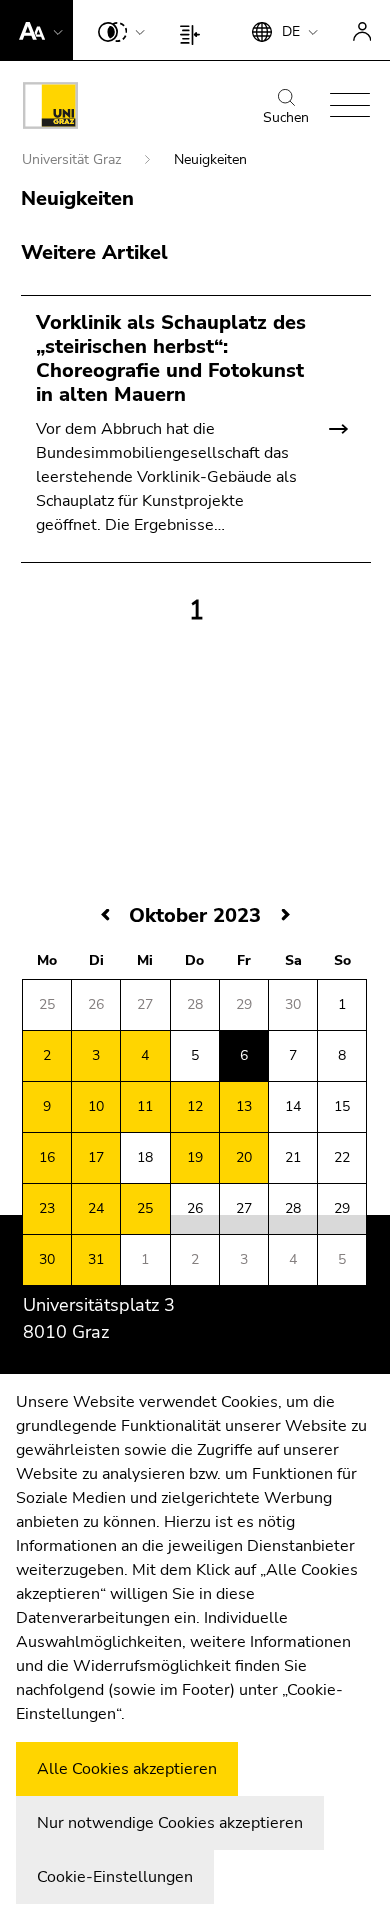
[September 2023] (106, 915)
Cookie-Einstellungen (115, 1877)
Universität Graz (73, 159)
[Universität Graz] (50, 109)
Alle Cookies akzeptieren (127, 1769)
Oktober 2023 (195, 915)
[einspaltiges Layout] (194, 30)
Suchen (286, 117)
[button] (36, 30)
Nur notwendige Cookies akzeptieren (170, 1823)
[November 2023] (286, 915)
